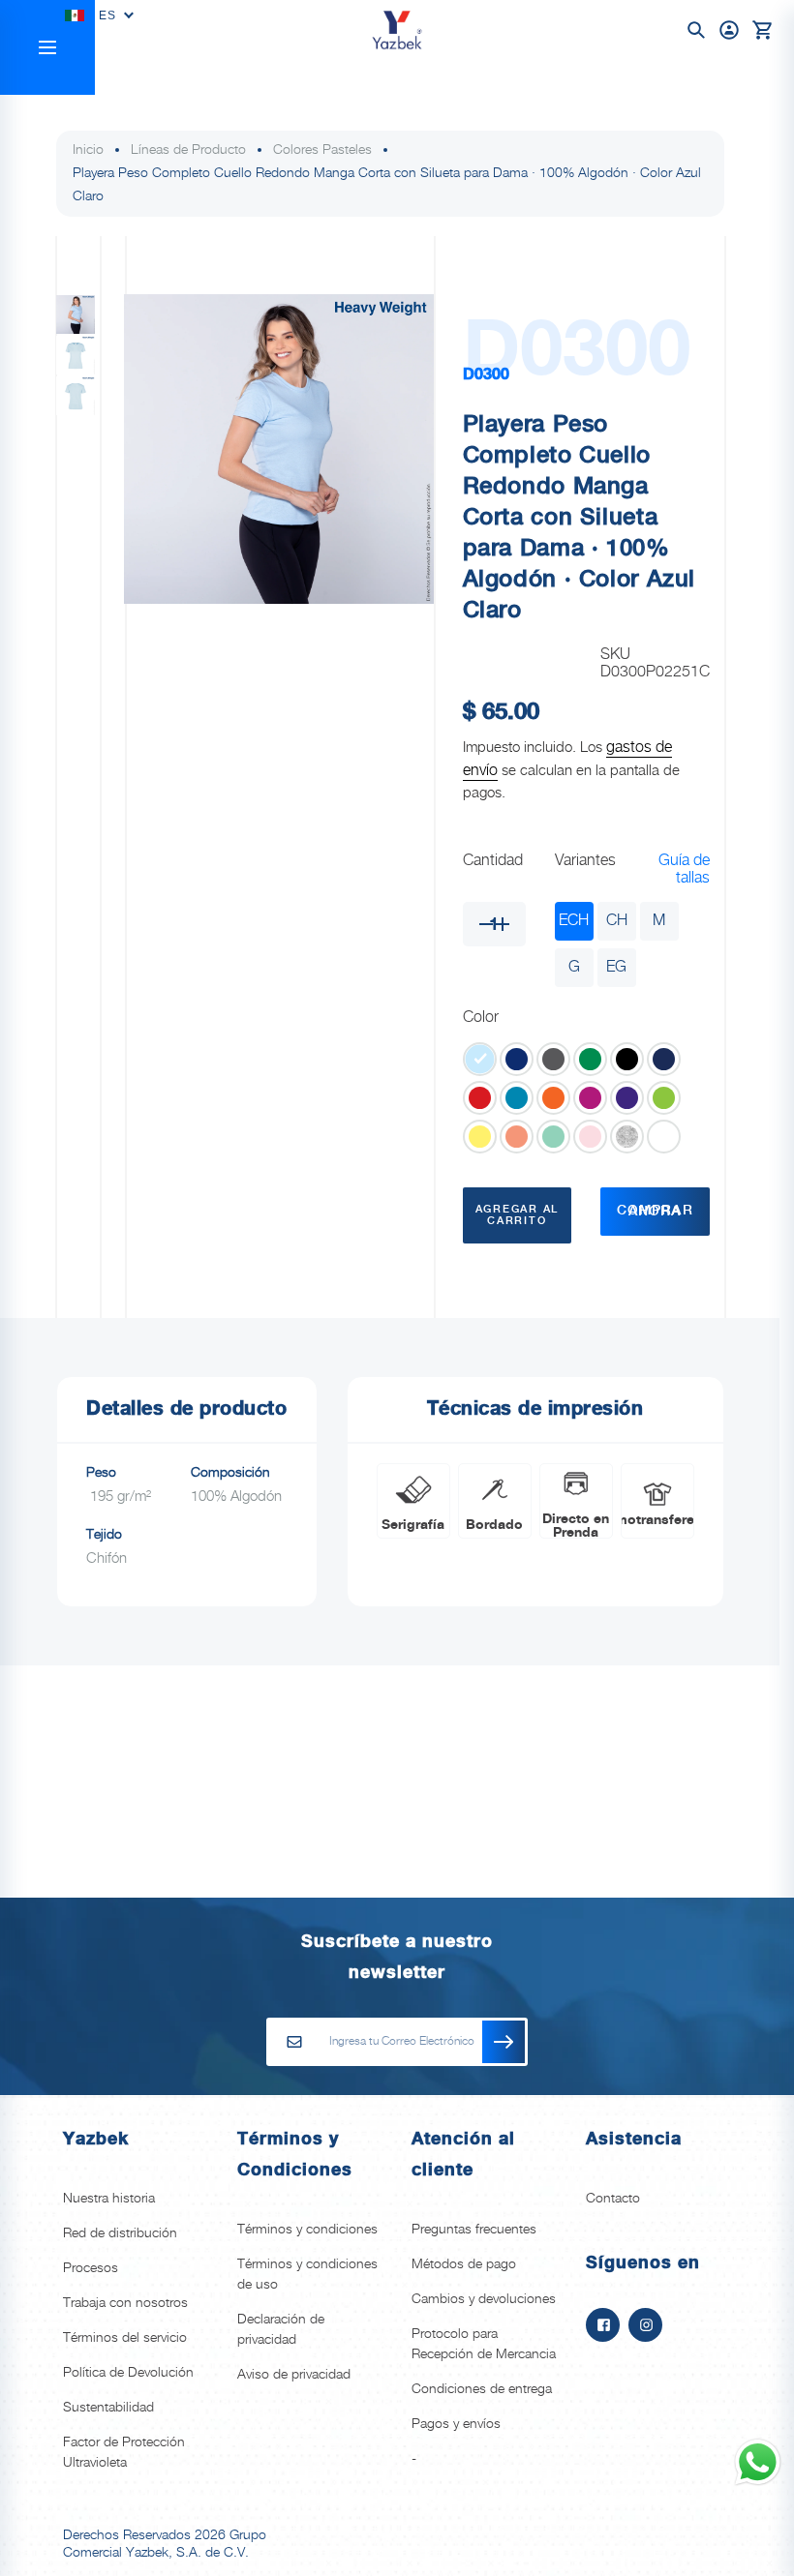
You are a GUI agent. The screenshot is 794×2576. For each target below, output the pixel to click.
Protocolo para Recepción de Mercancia (484, 2344)
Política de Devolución (128, 2373)
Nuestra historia (109, 2199)
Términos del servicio (125, 2338)
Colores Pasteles (322, 150)
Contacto (613, 2199)
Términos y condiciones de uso (307, 2275)
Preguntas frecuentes (474, 2230)
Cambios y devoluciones (484, 2299)
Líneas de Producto (188, 150)
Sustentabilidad (108, 2408)
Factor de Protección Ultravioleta (124, 2453)
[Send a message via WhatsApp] (758, 2462)
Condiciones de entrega (482, 2389)
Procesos (91, 2268)
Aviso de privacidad (294, 2375)
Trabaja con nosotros (125, 2303)
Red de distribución (120, 2233)
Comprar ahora (655, 1212)
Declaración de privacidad (281, 2330)
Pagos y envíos (456, 2424)
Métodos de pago (464, 2264)
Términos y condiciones (307, 2230)
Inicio (88, 150)
